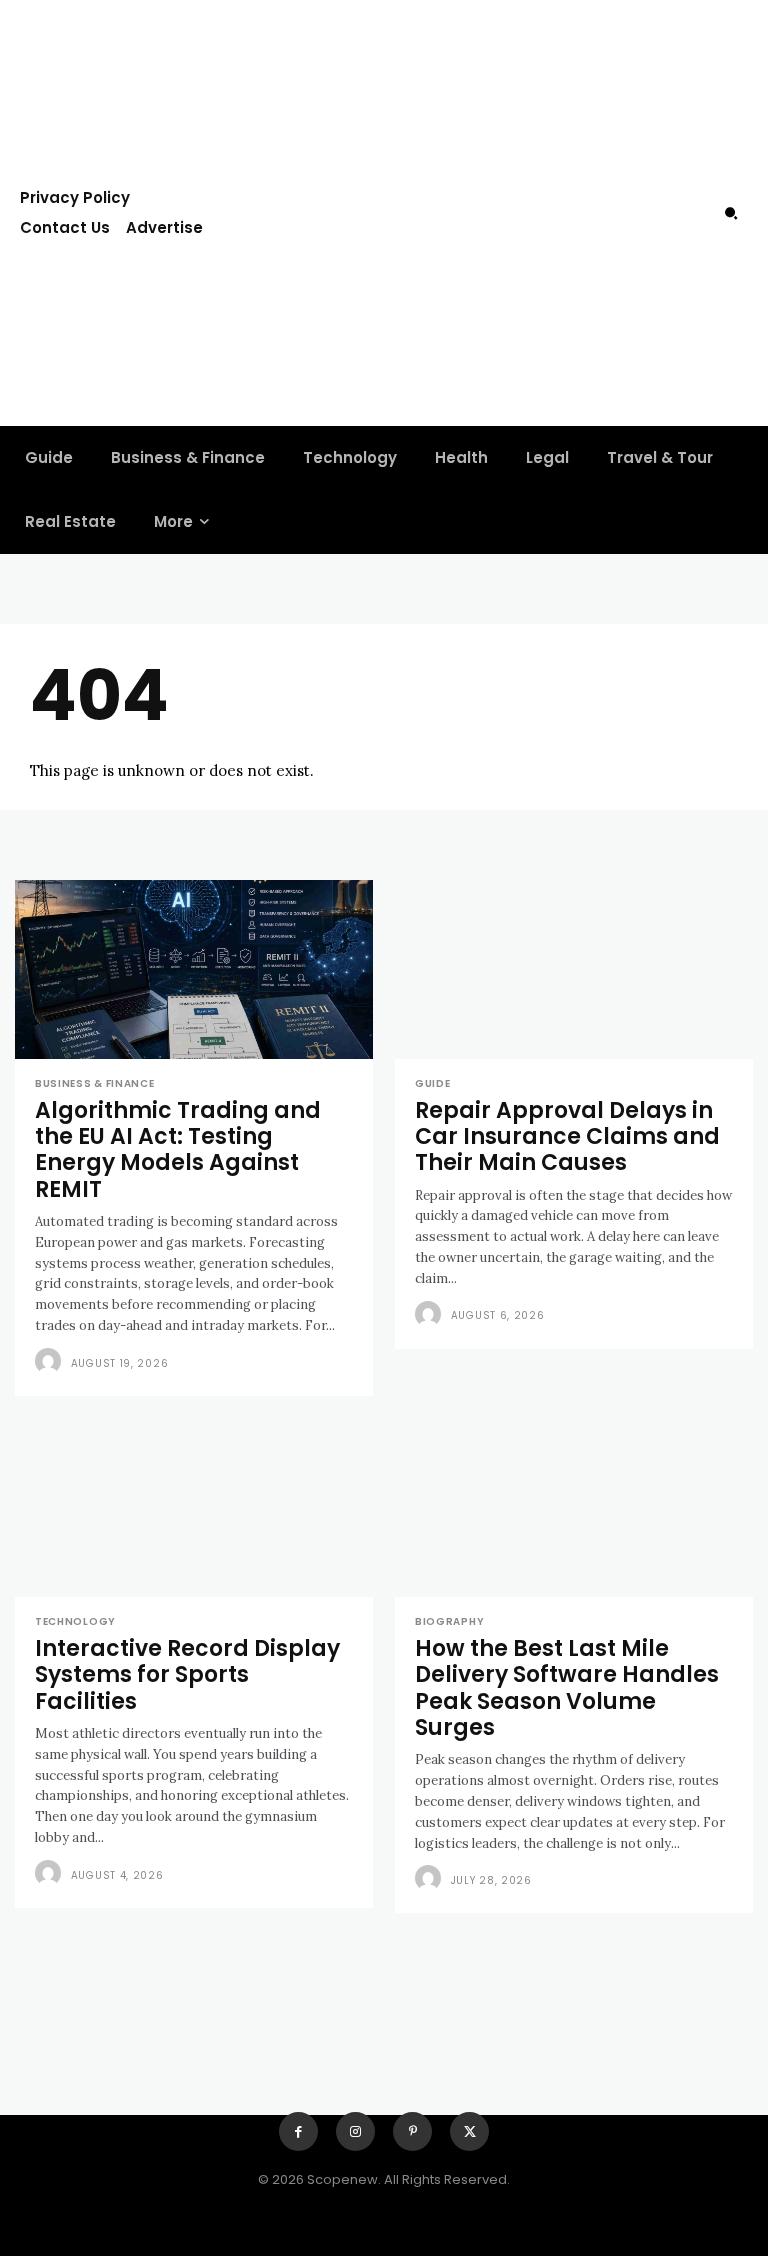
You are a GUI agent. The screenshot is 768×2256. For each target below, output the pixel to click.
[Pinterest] (412, 2131)
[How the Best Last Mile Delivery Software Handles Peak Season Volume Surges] (574, 1507)
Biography (449, 1622)
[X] (469, 2131)
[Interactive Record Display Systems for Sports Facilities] (194, 1507)
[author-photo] (51, 1362)
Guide (433, 1084)
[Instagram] (355, 2131)
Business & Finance (95, 1084)
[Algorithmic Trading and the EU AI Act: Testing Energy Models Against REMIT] (194, 969)
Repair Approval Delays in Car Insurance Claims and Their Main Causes (567, 1137)
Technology (75, 1622)
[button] (731, 213)
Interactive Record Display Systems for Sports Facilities (187, 1675)
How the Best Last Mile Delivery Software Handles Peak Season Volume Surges (567, 1688)
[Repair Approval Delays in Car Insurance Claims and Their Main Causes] (574, 969)
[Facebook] (298, 2131)
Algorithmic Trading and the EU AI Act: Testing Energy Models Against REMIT (178, 1150)
